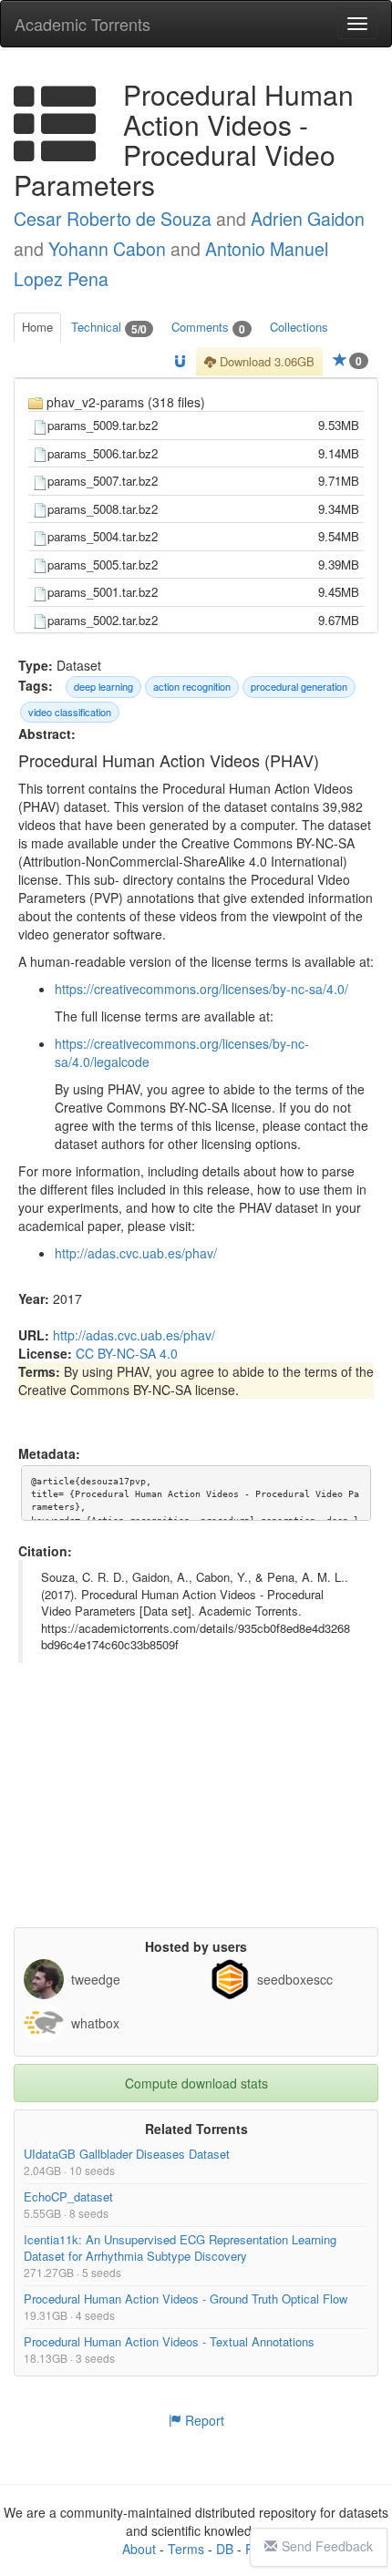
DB (225, 2549)
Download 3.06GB (265, 361)
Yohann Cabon (107, 249)
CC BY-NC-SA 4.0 (127, 1353)
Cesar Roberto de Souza (113, 219)
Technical (109, 328)
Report (203, 2420)
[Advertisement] (196, 1813)
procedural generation (299, 686)
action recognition (192, 686)
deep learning (103, 686)
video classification (70, 712)
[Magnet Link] (180, 362)
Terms (186, 2549)
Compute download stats (196, 2083)
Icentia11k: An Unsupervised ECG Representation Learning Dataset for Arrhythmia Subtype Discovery (180, 2248)
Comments (208, 328)
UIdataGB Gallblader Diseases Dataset (127, 2154)
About (139, 2549)
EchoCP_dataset (68, 2196)
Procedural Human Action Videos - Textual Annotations (169, 2341)
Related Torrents (196, 2129)
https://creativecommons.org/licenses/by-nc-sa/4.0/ (201, 989)
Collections (299, 327)
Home (37, 327)
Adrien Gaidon (308, 219)
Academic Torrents (83, 24)
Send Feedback (327, 2546)
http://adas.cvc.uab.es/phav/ (136, 1253)
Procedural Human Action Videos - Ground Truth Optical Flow (186, 2299)
